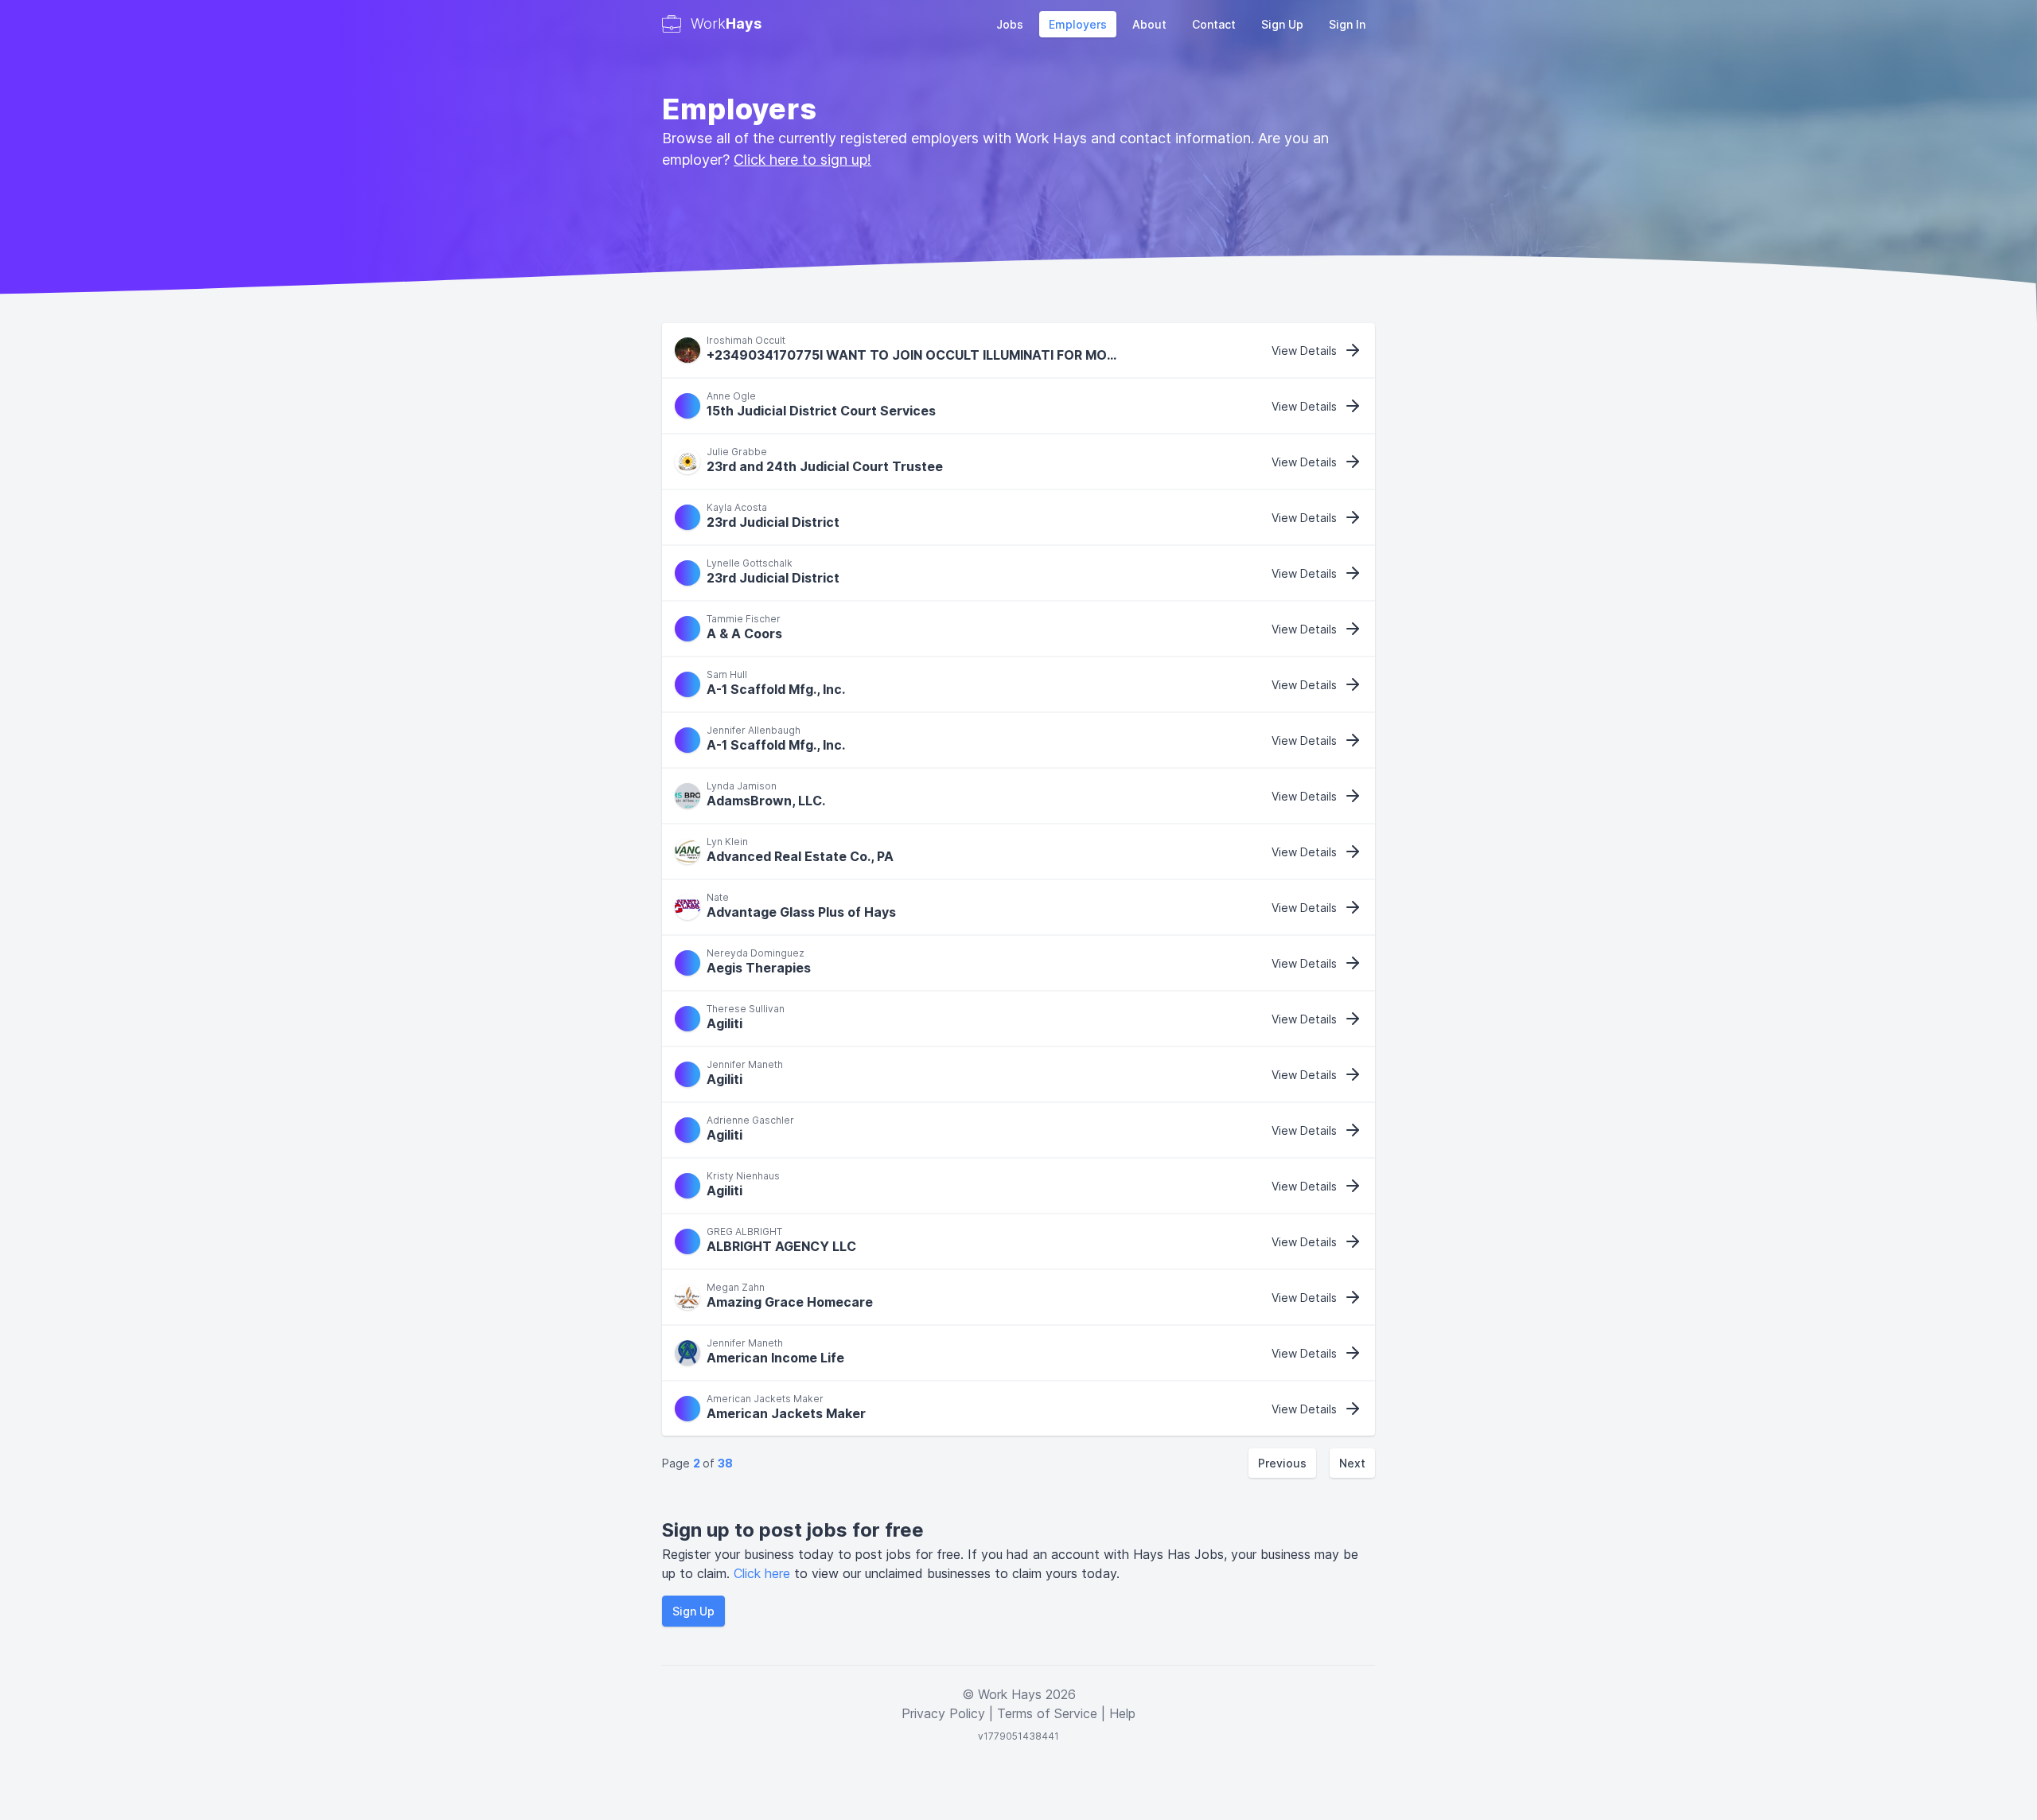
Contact (1214, 24)
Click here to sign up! (802, 160)
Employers (1078, 24)
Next (1352, 1463)
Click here (764, 1573)
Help (1122, 1713)
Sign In (1347, 24)
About (1149, 24)
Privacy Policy (943, 1713)
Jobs (1010, 24)
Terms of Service (1047, 1713)
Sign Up (1282, 24)
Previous (1282, 1463)
